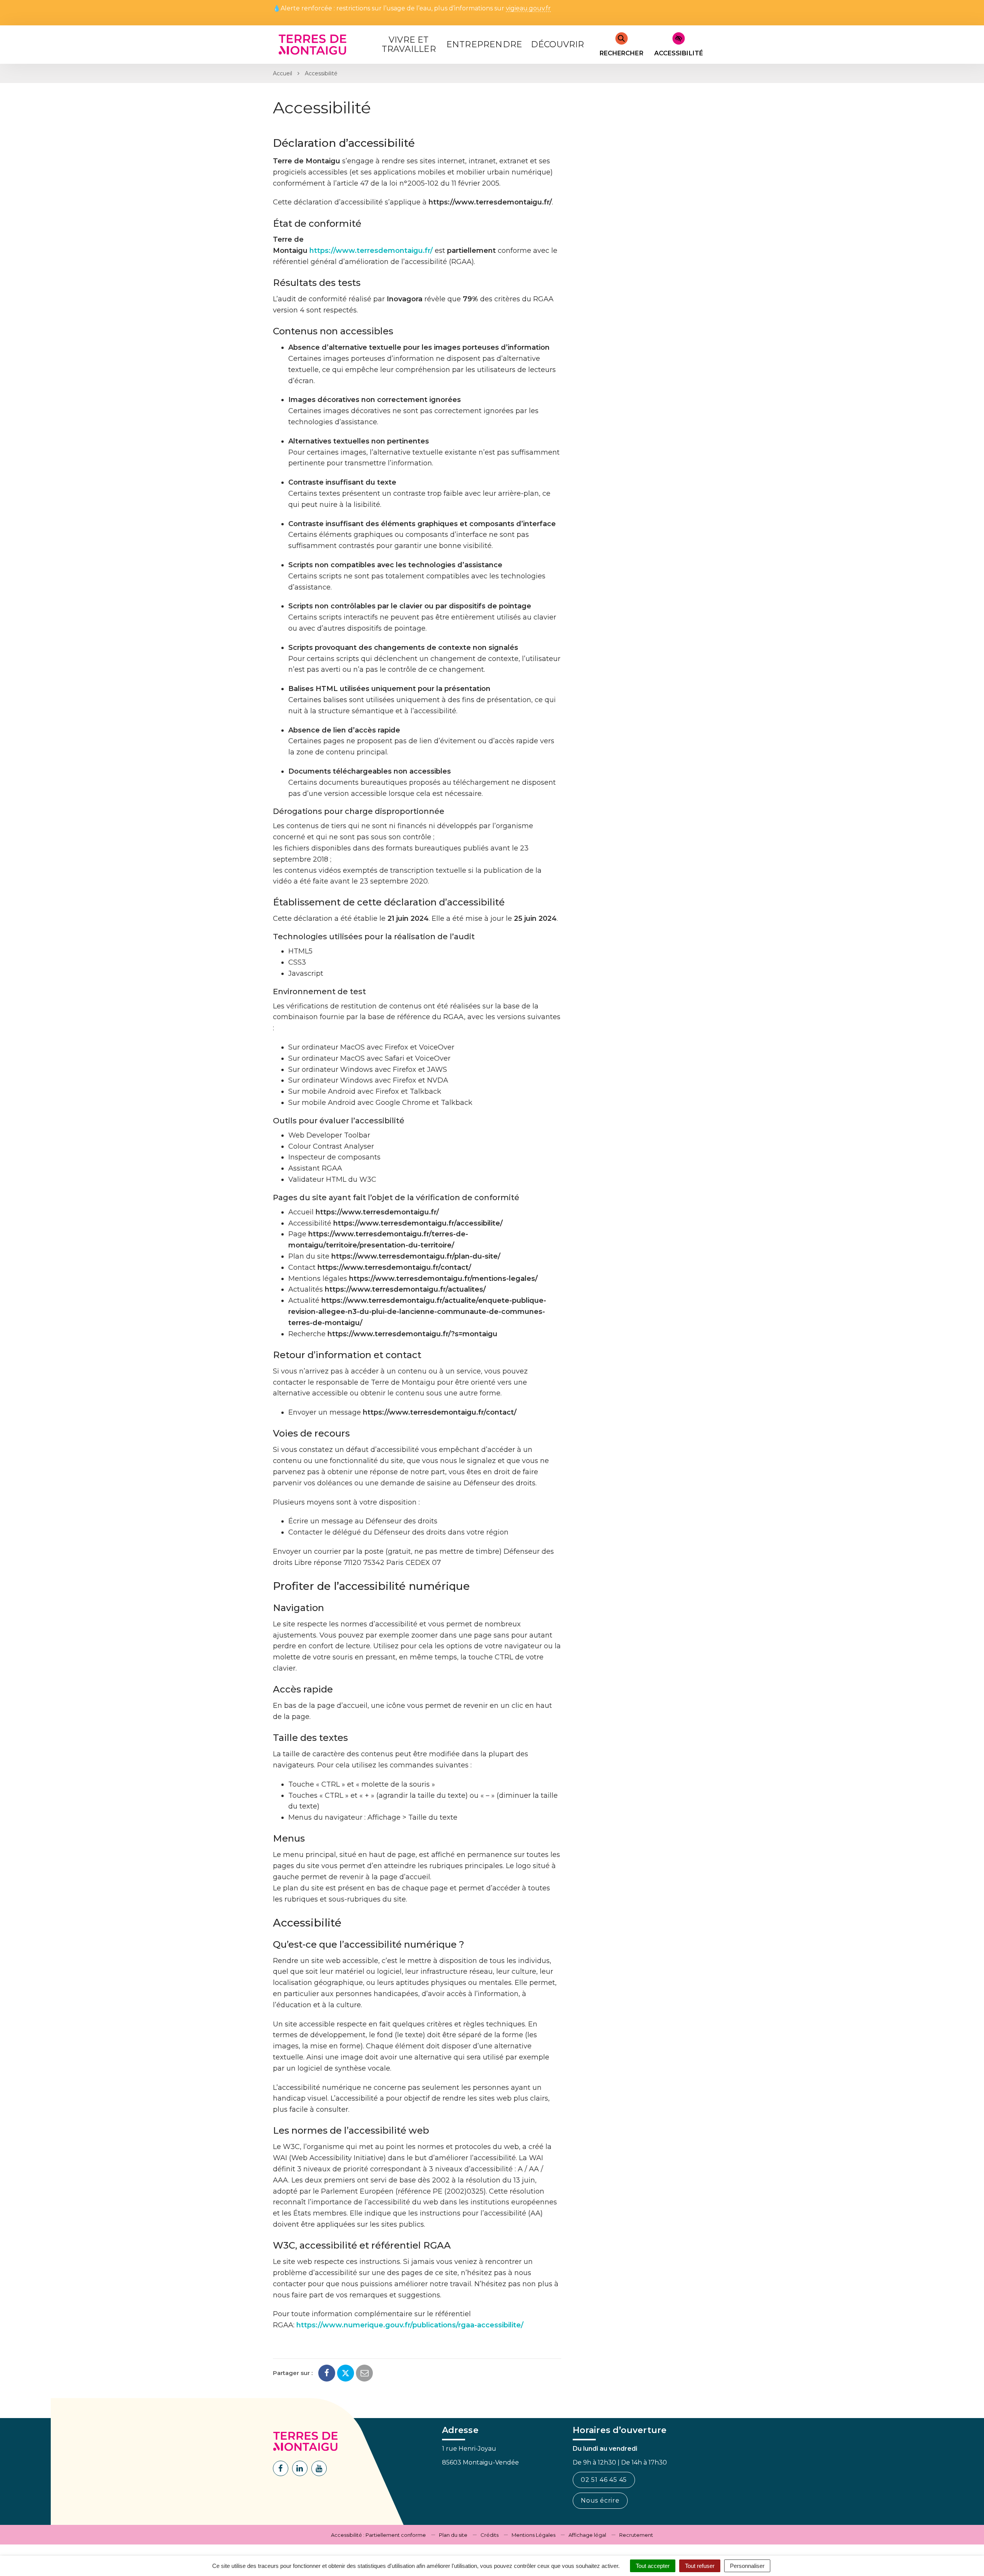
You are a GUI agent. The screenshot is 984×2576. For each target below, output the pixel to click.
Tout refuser (700, 2566)
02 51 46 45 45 (604, 2480)
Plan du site (453, 2535)
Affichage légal (587, 2535)
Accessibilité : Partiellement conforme (378, 2535)
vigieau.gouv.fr (528, 9)
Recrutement (636, 2535)
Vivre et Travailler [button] (409, 44)
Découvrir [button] (558, 44)
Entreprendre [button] (484, 44)
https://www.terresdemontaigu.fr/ (371, 251)
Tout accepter (653, 2566)
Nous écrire (600, 2500)
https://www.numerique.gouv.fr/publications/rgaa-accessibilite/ (410, 2325)
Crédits (490, 2535)
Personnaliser (747, 2566)
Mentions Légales (534, 2535)
